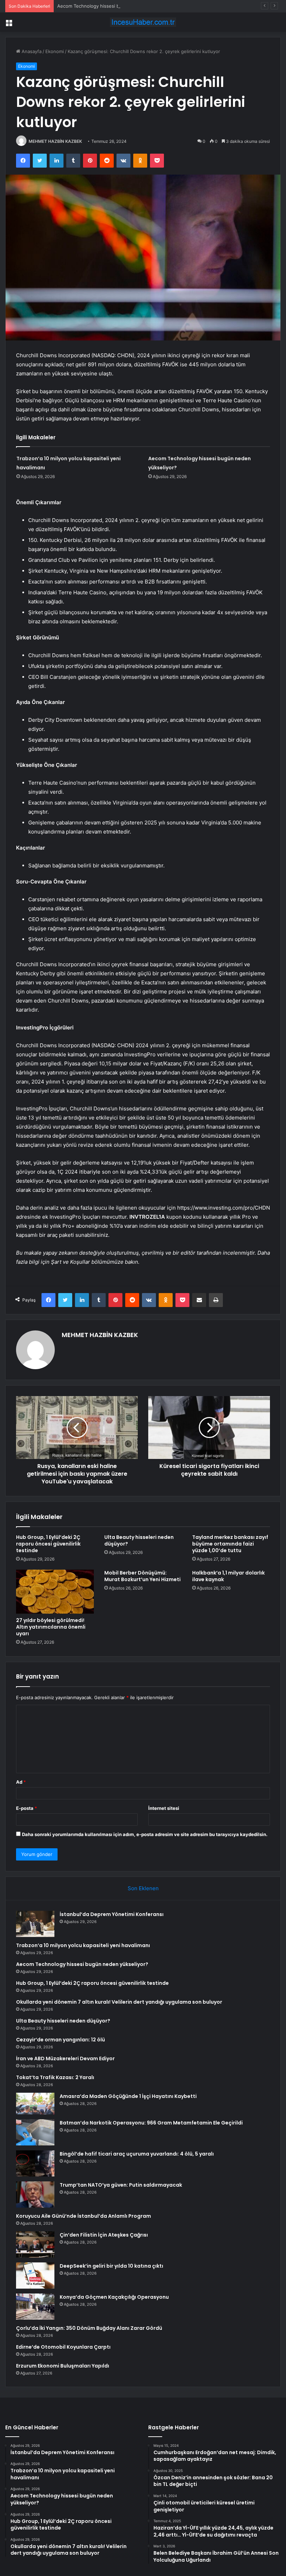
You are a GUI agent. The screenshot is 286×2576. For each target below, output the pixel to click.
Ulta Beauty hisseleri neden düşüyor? (139, 1540)
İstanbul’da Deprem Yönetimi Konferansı (112, 1914)
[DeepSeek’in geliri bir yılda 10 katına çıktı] (35, 2276)
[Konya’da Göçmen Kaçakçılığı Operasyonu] (35, 2307)
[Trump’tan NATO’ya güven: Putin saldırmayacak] (35, 2195)
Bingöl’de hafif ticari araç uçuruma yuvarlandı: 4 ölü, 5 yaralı (137, 2154)
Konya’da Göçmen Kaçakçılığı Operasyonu (114, 2297)
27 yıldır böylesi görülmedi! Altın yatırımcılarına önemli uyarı (51, 1627)
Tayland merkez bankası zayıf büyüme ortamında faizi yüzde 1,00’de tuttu (230, 1544)
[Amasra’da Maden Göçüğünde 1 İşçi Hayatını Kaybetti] (35, 2104)
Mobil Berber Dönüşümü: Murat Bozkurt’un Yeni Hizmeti (142, 1576)
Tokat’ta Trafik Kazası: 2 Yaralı (55, 2077)
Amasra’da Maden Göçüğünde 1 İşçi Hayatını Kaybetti (128, 2096)
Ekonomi (55, 51)
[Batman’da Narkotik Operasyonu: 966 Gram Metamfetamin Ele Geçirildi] (35, 2132)
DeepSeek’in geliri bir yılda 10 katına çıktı (111, 2266)
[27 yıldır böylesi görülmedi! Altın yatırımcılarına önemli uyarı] (55, 1592)
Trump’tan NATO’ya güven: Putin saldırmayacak (121, 2185)
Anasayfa (31, 51)
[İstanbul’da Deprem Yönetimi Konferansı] (35, 1924)
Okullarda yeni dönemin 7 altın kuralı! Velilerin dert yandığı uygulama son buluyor (119, 2002)
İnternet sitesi (164, 1808)
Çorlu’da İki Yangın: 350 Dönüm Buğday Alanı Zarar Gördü (89, 2328)
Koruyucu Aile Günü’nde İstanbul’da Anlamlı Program (84, 2216)
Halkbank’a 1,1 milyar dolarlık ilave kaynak (228, 1576)
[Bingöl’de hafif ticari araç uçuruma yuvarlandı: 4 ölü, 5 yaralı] (35, 2163)
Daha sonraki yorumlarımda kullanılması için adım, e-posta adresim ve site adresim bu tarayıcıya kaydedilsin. (145, 1834)
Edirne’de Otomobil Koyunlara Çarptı (63, 2347)
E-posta (27, 1808)
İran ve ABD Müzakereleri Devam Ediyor (65, 2058)
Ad (21, 1782)
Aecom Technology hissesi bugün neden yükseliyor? (114, 6)
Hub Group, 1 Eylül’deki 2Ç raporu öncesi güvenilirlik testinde (48, 1544)
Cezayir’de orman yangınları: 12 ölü (61, 2040)
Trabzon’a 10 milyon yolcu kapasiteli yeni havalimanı (83, 1945)
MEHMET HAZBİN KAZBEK (55, 141)
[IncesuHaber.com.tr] (143, 22)
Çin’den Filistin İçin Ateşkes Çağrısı (104, 2235)
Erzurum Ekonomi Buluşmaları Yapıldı (63, 2366)
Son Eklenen (143, 1888)
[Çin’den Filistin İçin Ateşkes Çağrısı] (35, 2244)
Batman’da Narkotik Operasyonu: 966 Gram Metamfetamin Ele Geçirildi (151, 2123)
